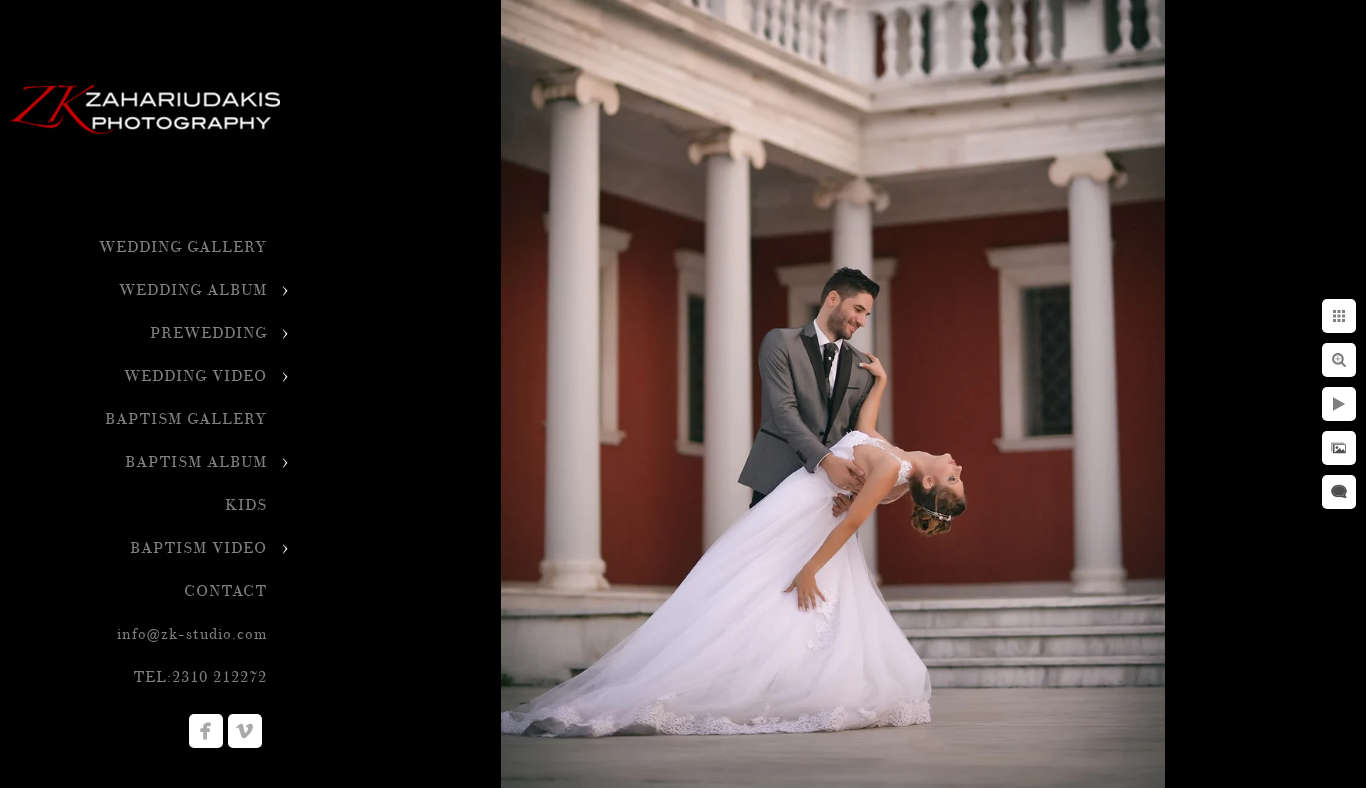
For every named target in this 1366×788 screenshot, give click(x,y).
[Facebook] (206, 731)
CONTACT (225, 591)
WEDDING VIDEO (195, 376)
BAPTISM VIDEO (198, 548)
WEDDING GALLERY (183, 247)
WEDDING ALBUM (193, 290)
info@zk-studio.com (192, 634)
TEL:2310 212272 (200, 677)
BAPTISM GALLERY (186, 419)
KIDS (246, 505)
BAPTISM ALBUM (196, 462)
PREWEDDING (208, 333)
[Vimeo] (245, 731)
